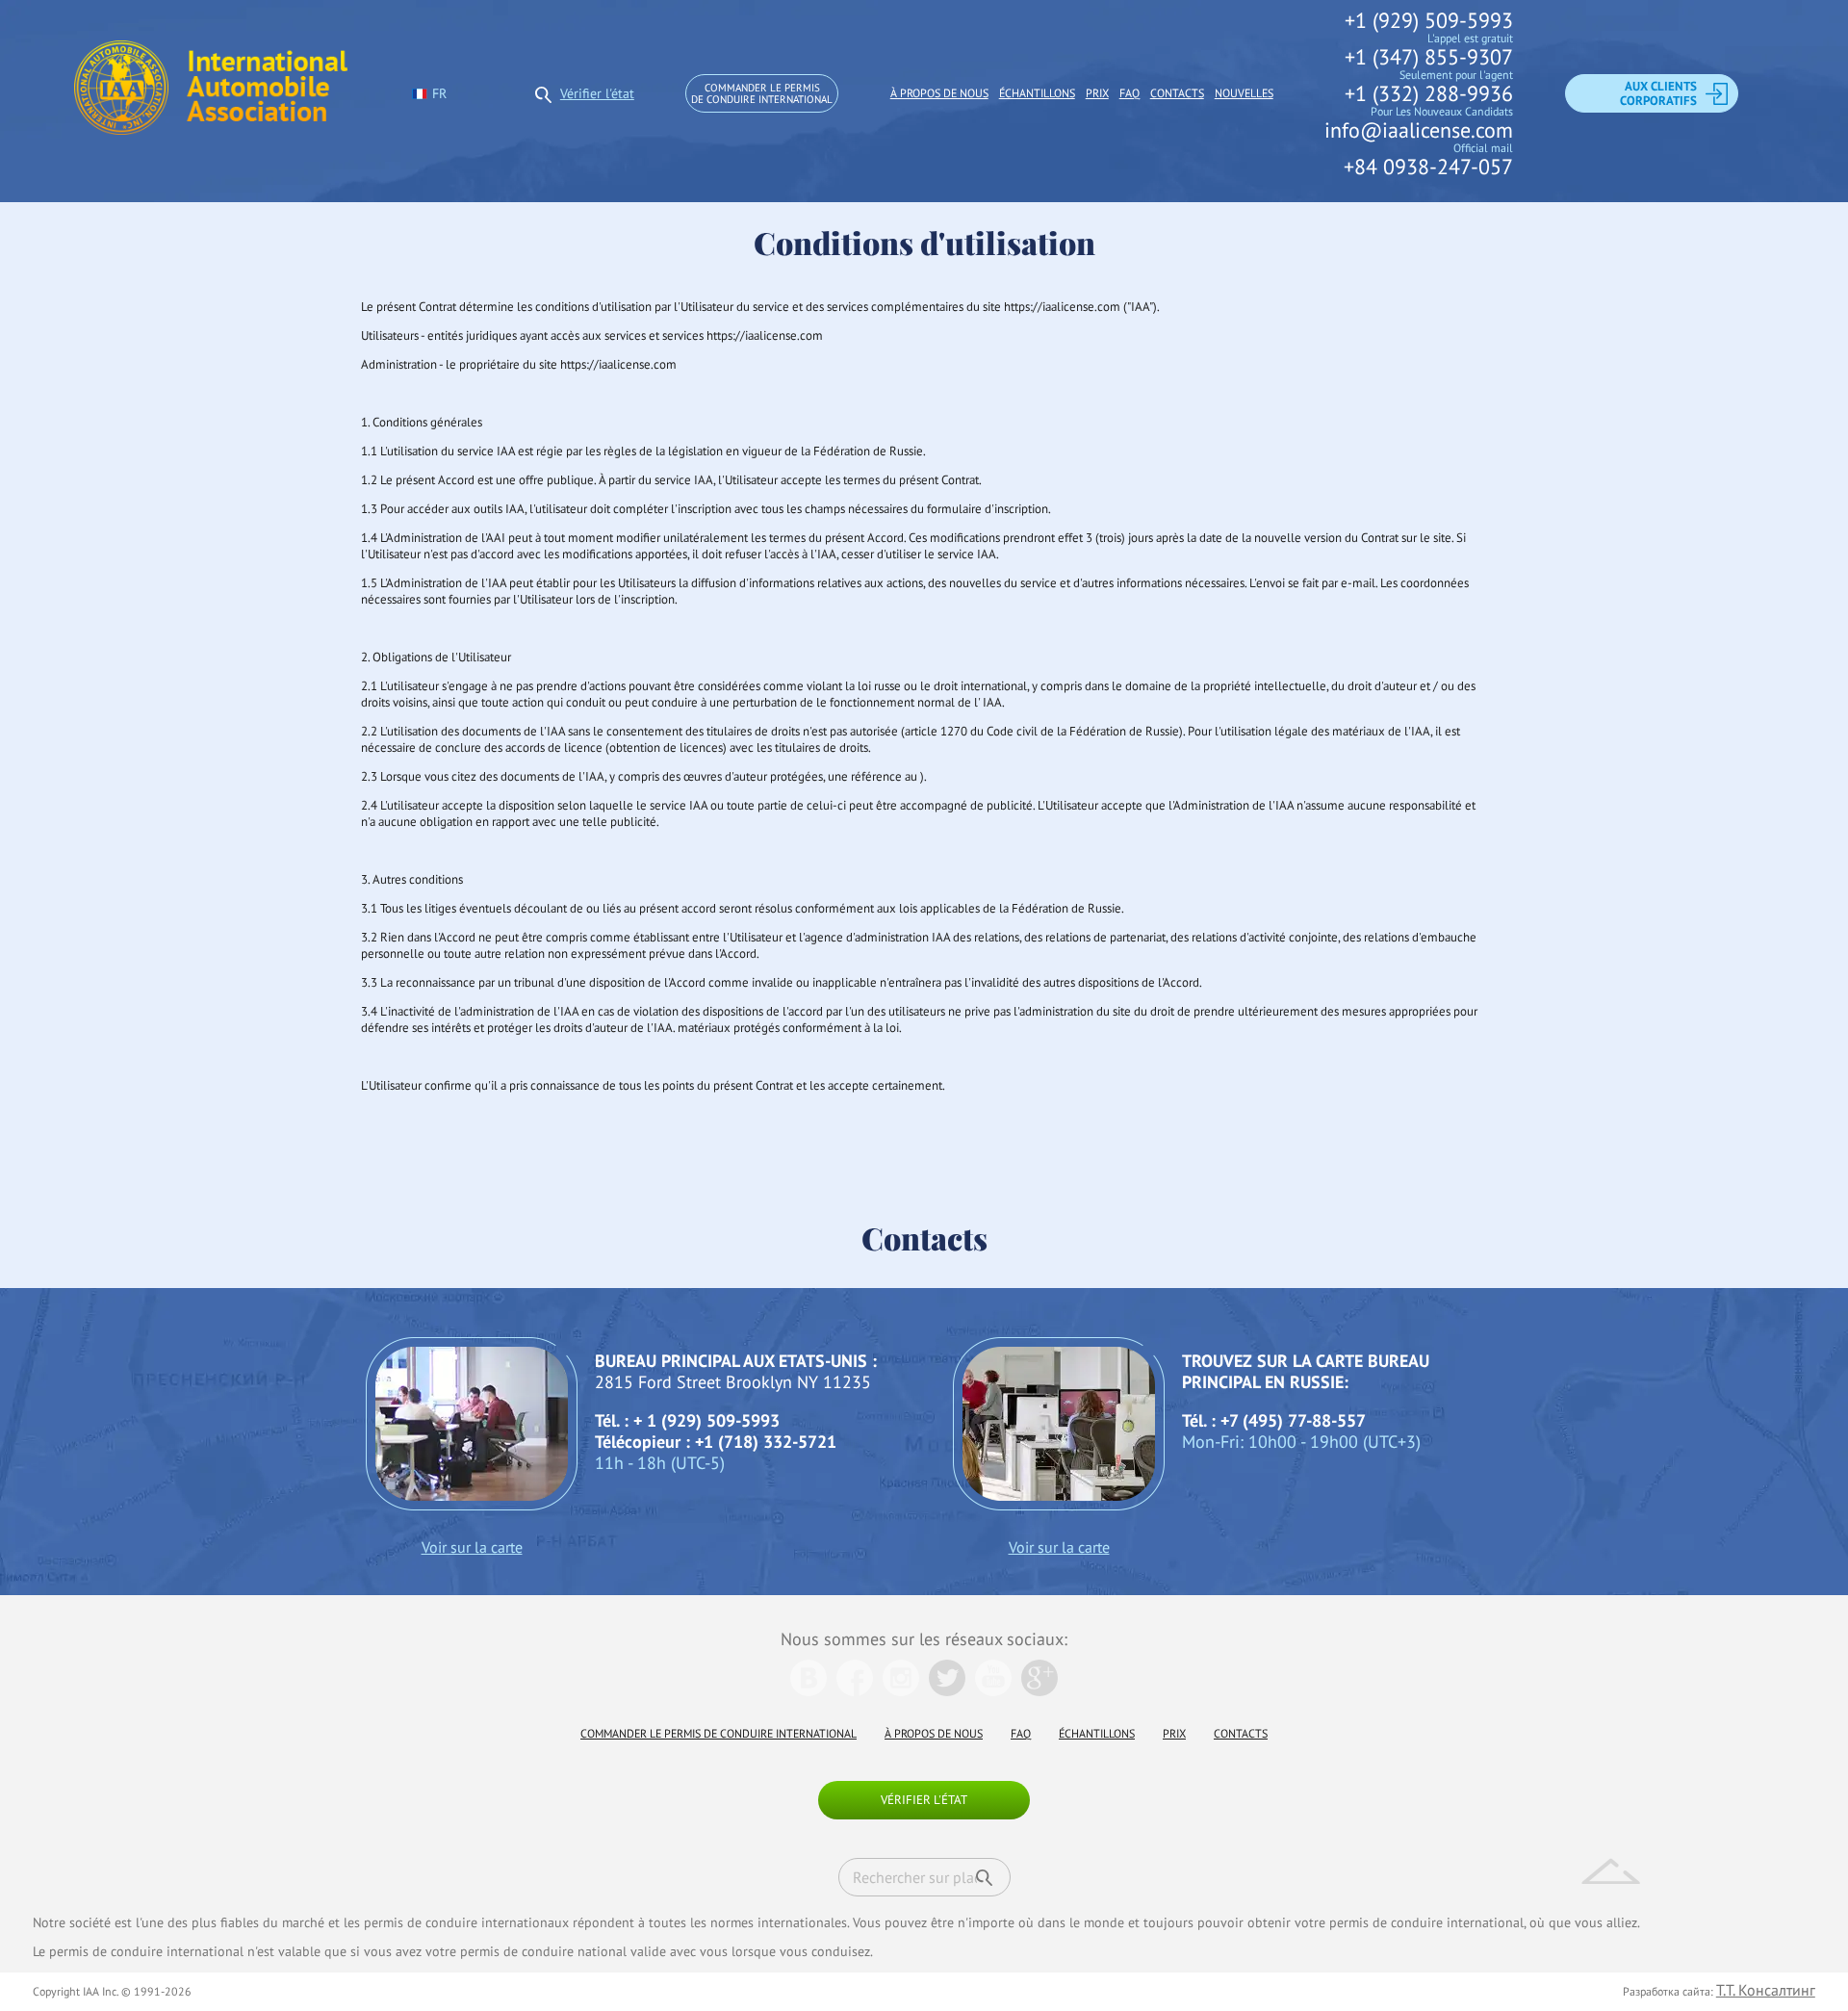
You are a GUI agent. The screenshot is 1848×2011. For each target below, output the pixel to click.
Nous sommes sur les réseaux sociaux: (924, 1639)
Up (1611, 1871)
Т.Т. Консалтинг (1766, 1990)
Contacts (1177, 93)
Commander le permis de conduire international (762, 93)
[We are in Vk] (808, 1690)
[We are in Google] (1039, 1690)
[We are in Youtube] (993, 1690)
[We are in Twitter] (947, 1690)
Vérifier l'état (597, 93)
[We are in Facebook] (855, 1690)
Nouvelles (1244, 93)
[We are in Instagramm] (901, 1690)
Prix (1097, 93)
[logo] (211, 93)
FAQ (1129, 93)
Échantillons (1037, 93)
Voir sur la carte (472, 1547)
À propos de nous (939, 93)
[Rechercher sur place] (985, 1877)
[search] (544, 93)
